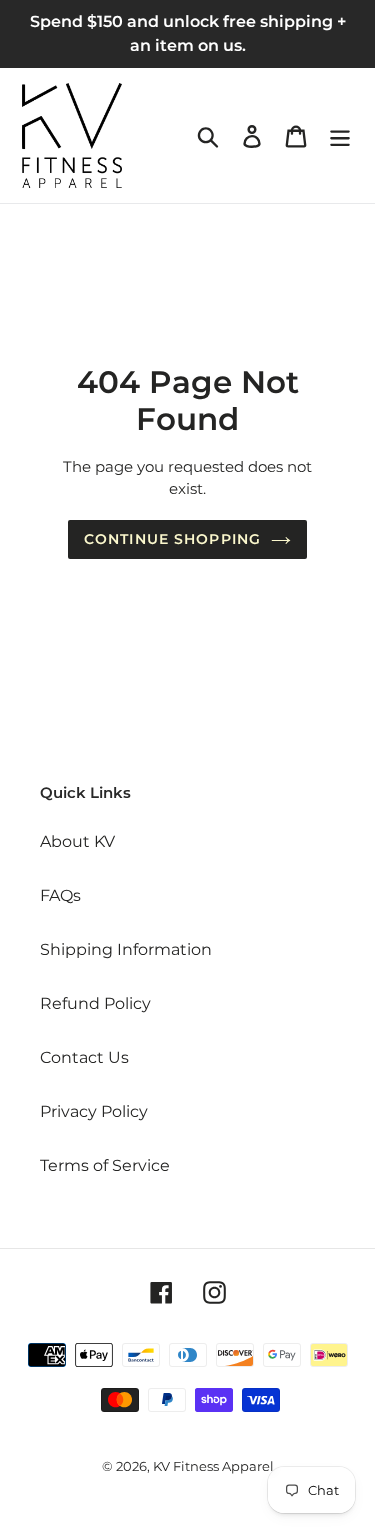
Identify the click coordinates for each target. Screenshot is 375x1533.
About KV (77, 841)
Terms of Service (105, 1165)
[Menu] (340, 135)
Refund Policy (95, 1003)
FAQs (60, 895)
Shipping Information (126, 949)
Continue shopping (172, 539)
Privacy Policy (94, 1111)
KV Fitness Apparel (213, 1466)
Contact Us (84, 1057)
